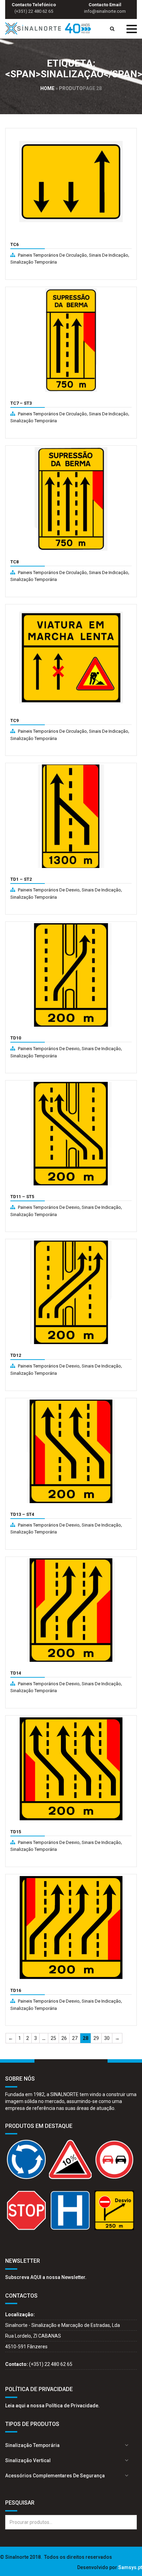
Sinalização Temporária (34, 262)
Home (47, 88)
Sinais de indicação (109, 255)
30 (107, 2038)
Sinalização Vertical (28, 2460)
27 (75, 2038)
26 (64, 2038)
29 (96, 2038)
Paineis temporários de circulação (52, 255)
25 (53, 2038)
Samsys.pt (130, 2567)
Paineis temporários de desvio (49, 890)
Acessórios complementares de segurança (55, 2476)
